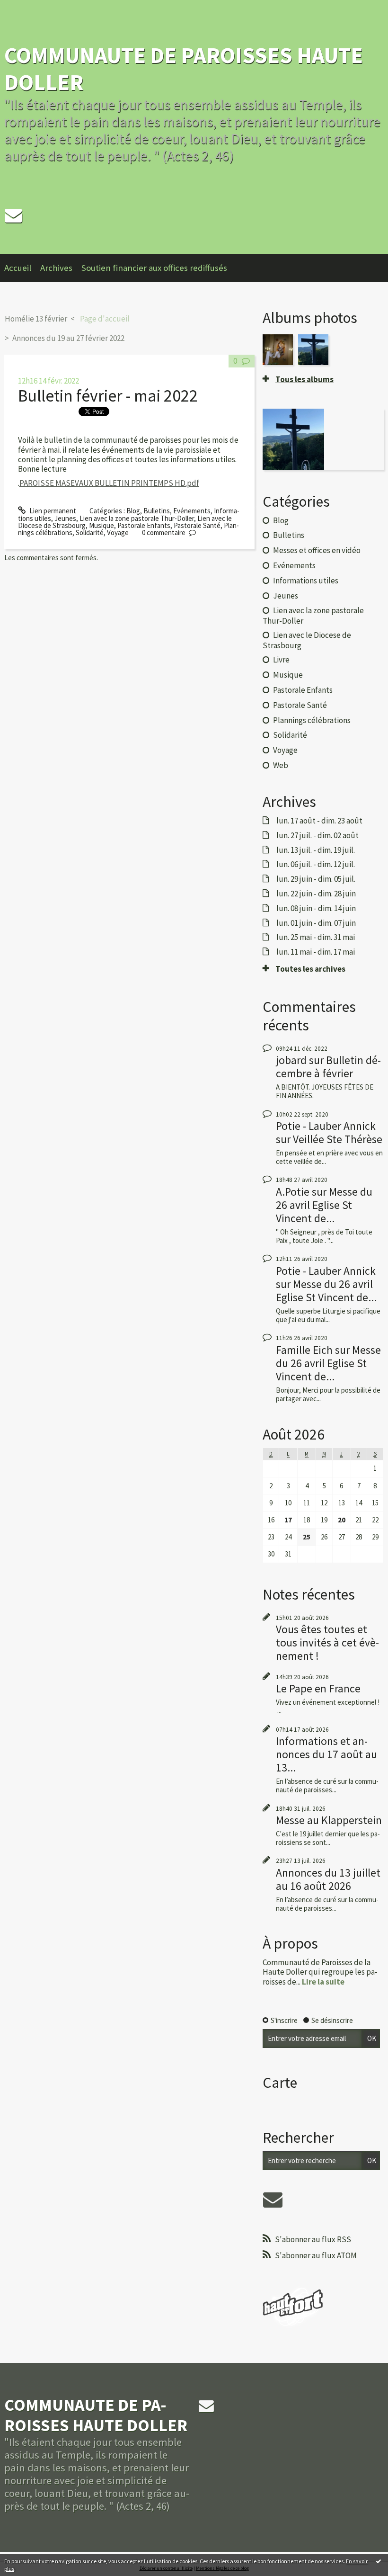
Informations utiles (306, 581)
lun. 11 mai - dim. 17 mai (316, 952)
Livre (281, 660)
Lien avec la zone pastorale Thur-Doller (137, 518)
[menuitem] (22, 268)
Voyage (118, 532)
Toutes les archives (310, 969)
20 (342, 1520)
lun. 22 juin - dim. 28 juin (316, 894)
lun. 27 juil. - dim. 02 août (317, 835)
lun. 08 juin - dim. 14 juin (316, 908)
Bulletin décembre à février (328, 1067)
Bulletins (157, 511)
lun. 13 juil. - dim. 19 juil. (316, 850)
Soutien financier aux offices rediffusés (154, 268)
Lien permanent (52, 511)
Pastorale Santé (197, 525)
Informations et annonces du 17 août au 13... (326, 1754)
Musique (101, 525)
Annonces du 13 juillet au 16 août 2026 (328, 1879)
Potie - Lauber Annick (326, 1126)
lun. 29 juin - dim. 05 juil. (316, 879)
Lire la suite (323, 1982)
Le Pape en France (318, 1688)
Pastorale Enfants (144, 525)
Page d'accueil (105, 319)
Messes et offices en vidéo (317, 550)
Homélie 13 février (36, 319)
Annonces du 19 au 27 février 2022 (68, 338)
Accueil (18, 268)
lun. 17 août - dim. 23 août (319, 821)
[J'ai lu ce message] (379, 2561)
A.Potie (293, 1192)
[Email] (13, 215)
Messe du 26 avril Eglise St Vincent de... (324, 1205)
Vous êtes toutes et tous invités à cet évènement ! (327, 1642)
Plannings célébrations (312, 720)
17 (288, 1520)
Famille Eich (304, 1350)
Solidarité (90, 532)
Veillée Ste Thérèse (338, 1139)
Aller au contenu (28, 8)
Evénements (192, 511)
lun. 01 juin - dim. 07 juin (316, 923)
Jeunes (65, 518)
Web (281, 765)
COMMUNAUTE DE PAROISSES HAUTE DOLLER (184, 68)
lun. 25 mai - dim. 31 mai (316, 937)
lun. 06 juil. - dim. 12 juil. (316, 864)
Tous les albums (304, 379)
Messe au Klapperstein (329, 1820)
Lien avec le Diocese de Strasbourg (307, 640)
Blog (133, 511)
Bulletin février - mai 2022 (108, 396)
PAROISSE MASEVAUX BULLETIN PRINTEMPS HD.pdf (109, 483)
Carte (280, 2083)
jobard (291, 1060)
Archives (56, 268)
